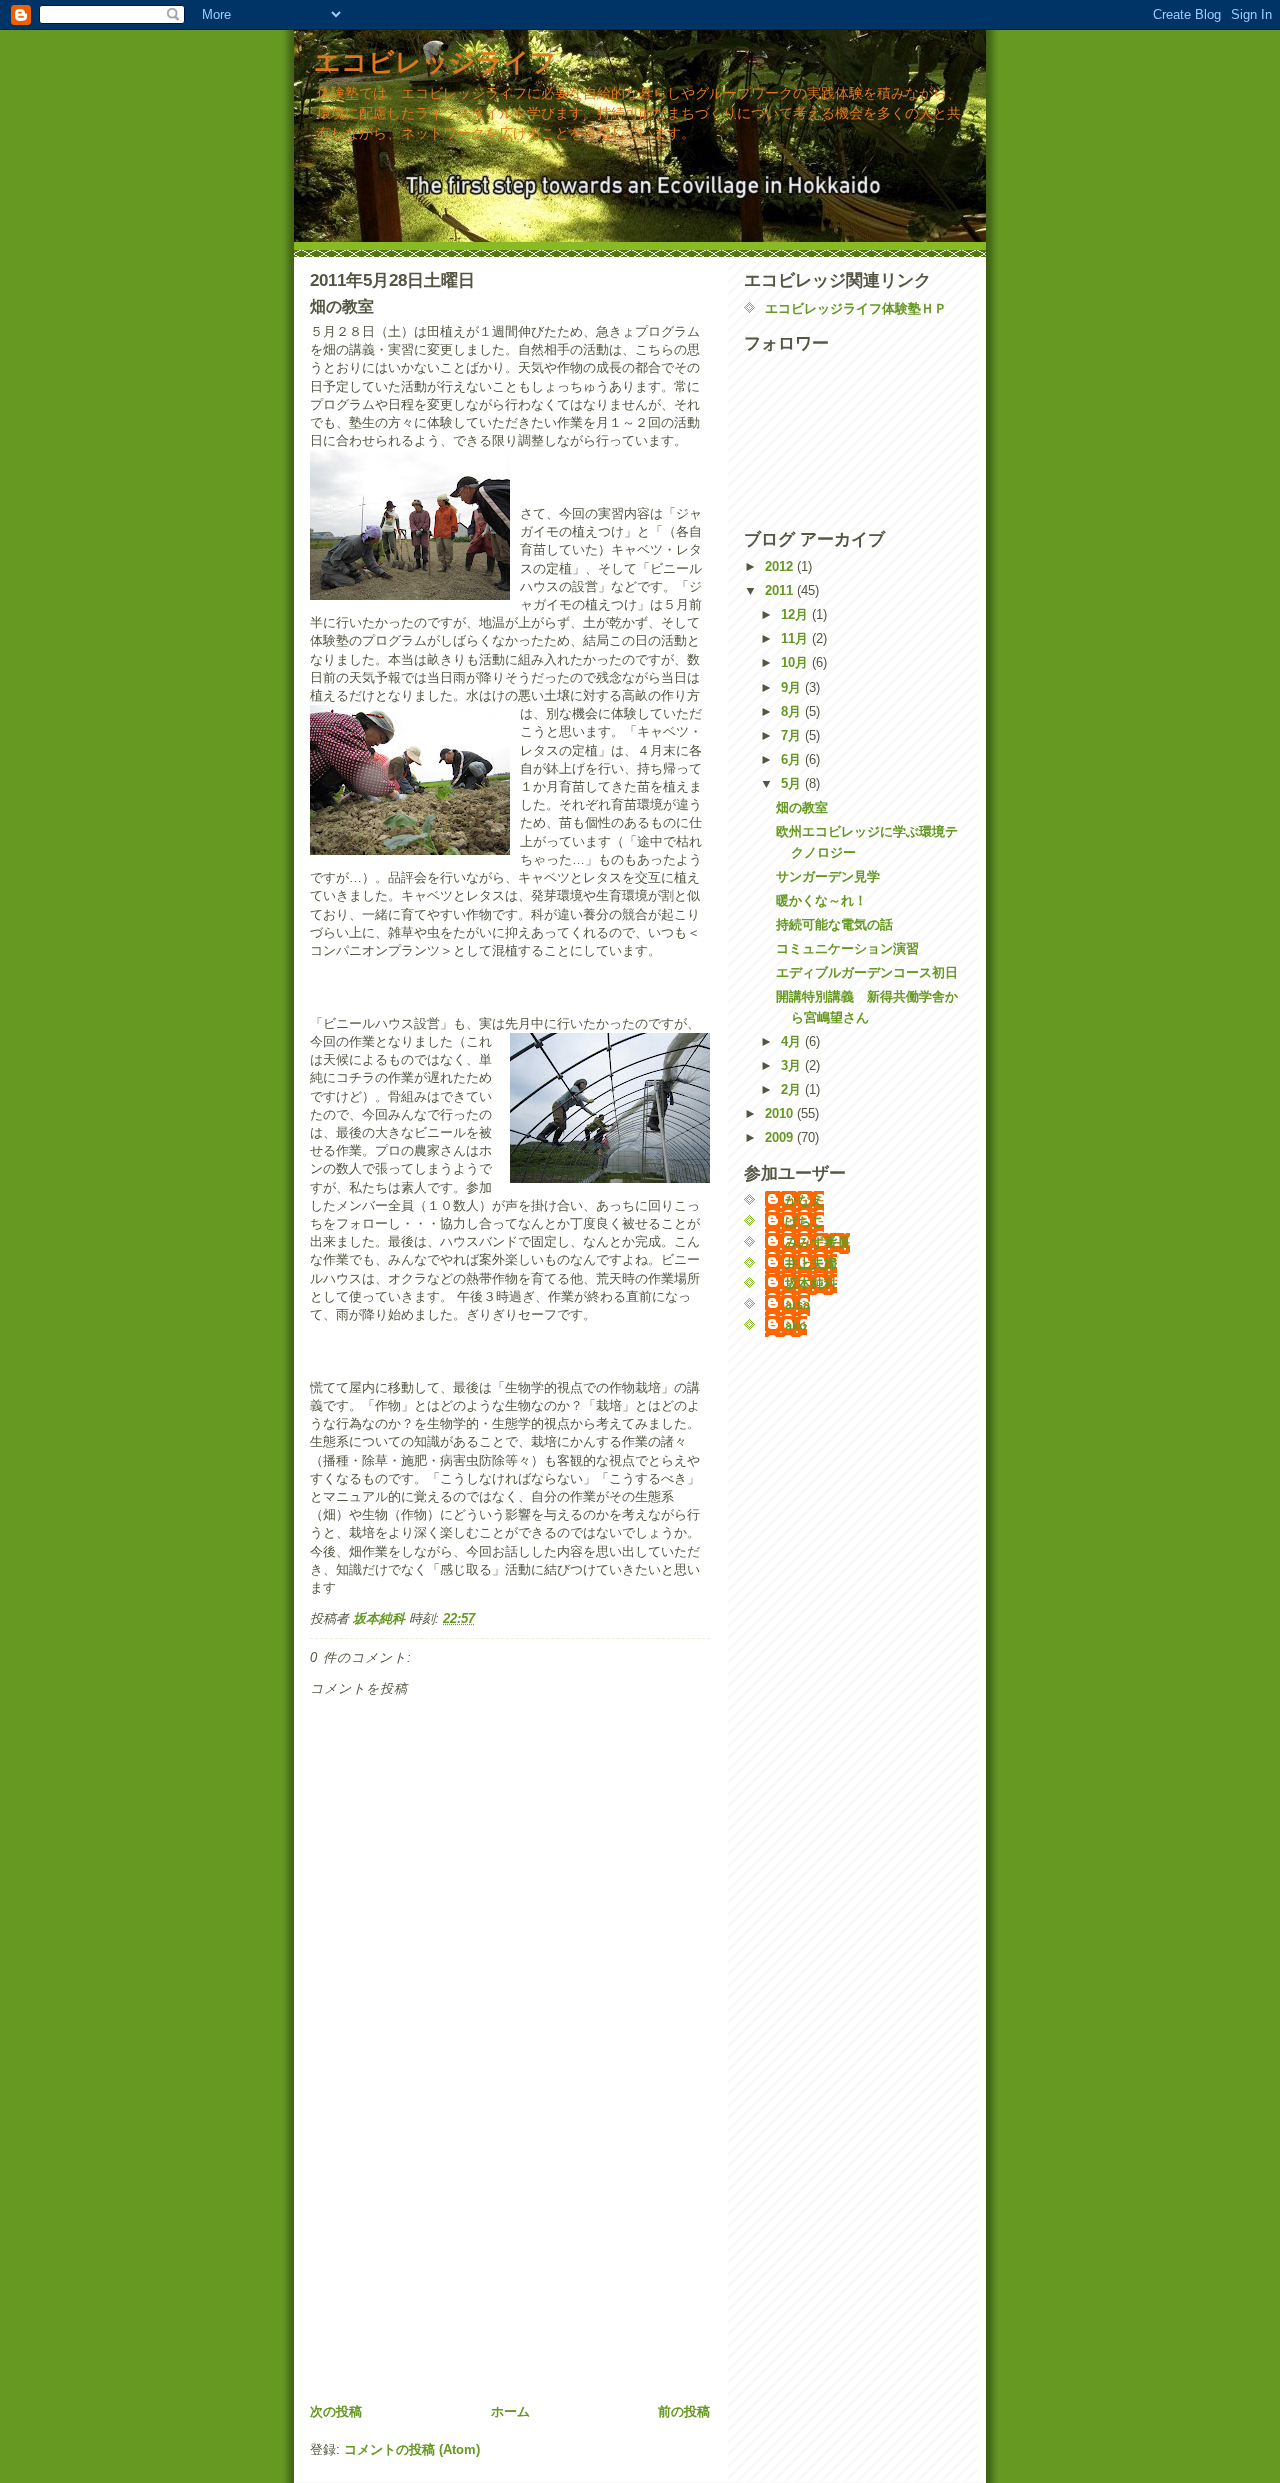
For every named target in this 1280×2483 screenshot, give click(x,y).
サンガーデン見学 (828, 876)
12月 (796, 614)
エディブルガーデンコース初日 (867, 972)
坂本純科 (811, 1283)
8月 (793, 711)
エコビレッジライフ (435, 62)
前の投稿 (684, 2411)
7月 (793, 735)
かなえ (804, 1200)
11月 (796, 638)
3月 (793, 1065)
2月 (793, 1089)
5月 (793, 783)
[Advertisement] (460, 2262)
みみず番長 (817, 1242)
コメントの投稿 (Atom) (412, 2449)
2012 (781, 566)
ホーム (510, 2411)
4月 (793, 1041)
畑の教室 (802, 807)
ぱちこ (804, 1221)
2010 (781, 1113)
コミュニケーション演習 (847, 948)
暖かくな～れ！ (821, 900)
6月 (793, 759)
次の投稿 (336, 2411)
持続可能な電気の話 (834, 924)
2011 (781, 590)
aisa (797, 1304)
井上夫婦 (811, 1263)
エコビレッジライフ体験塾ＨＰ (856, 308)
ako (796, 1325)
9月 (793, 687)
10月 (796, 662)
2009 (781, 1137)
